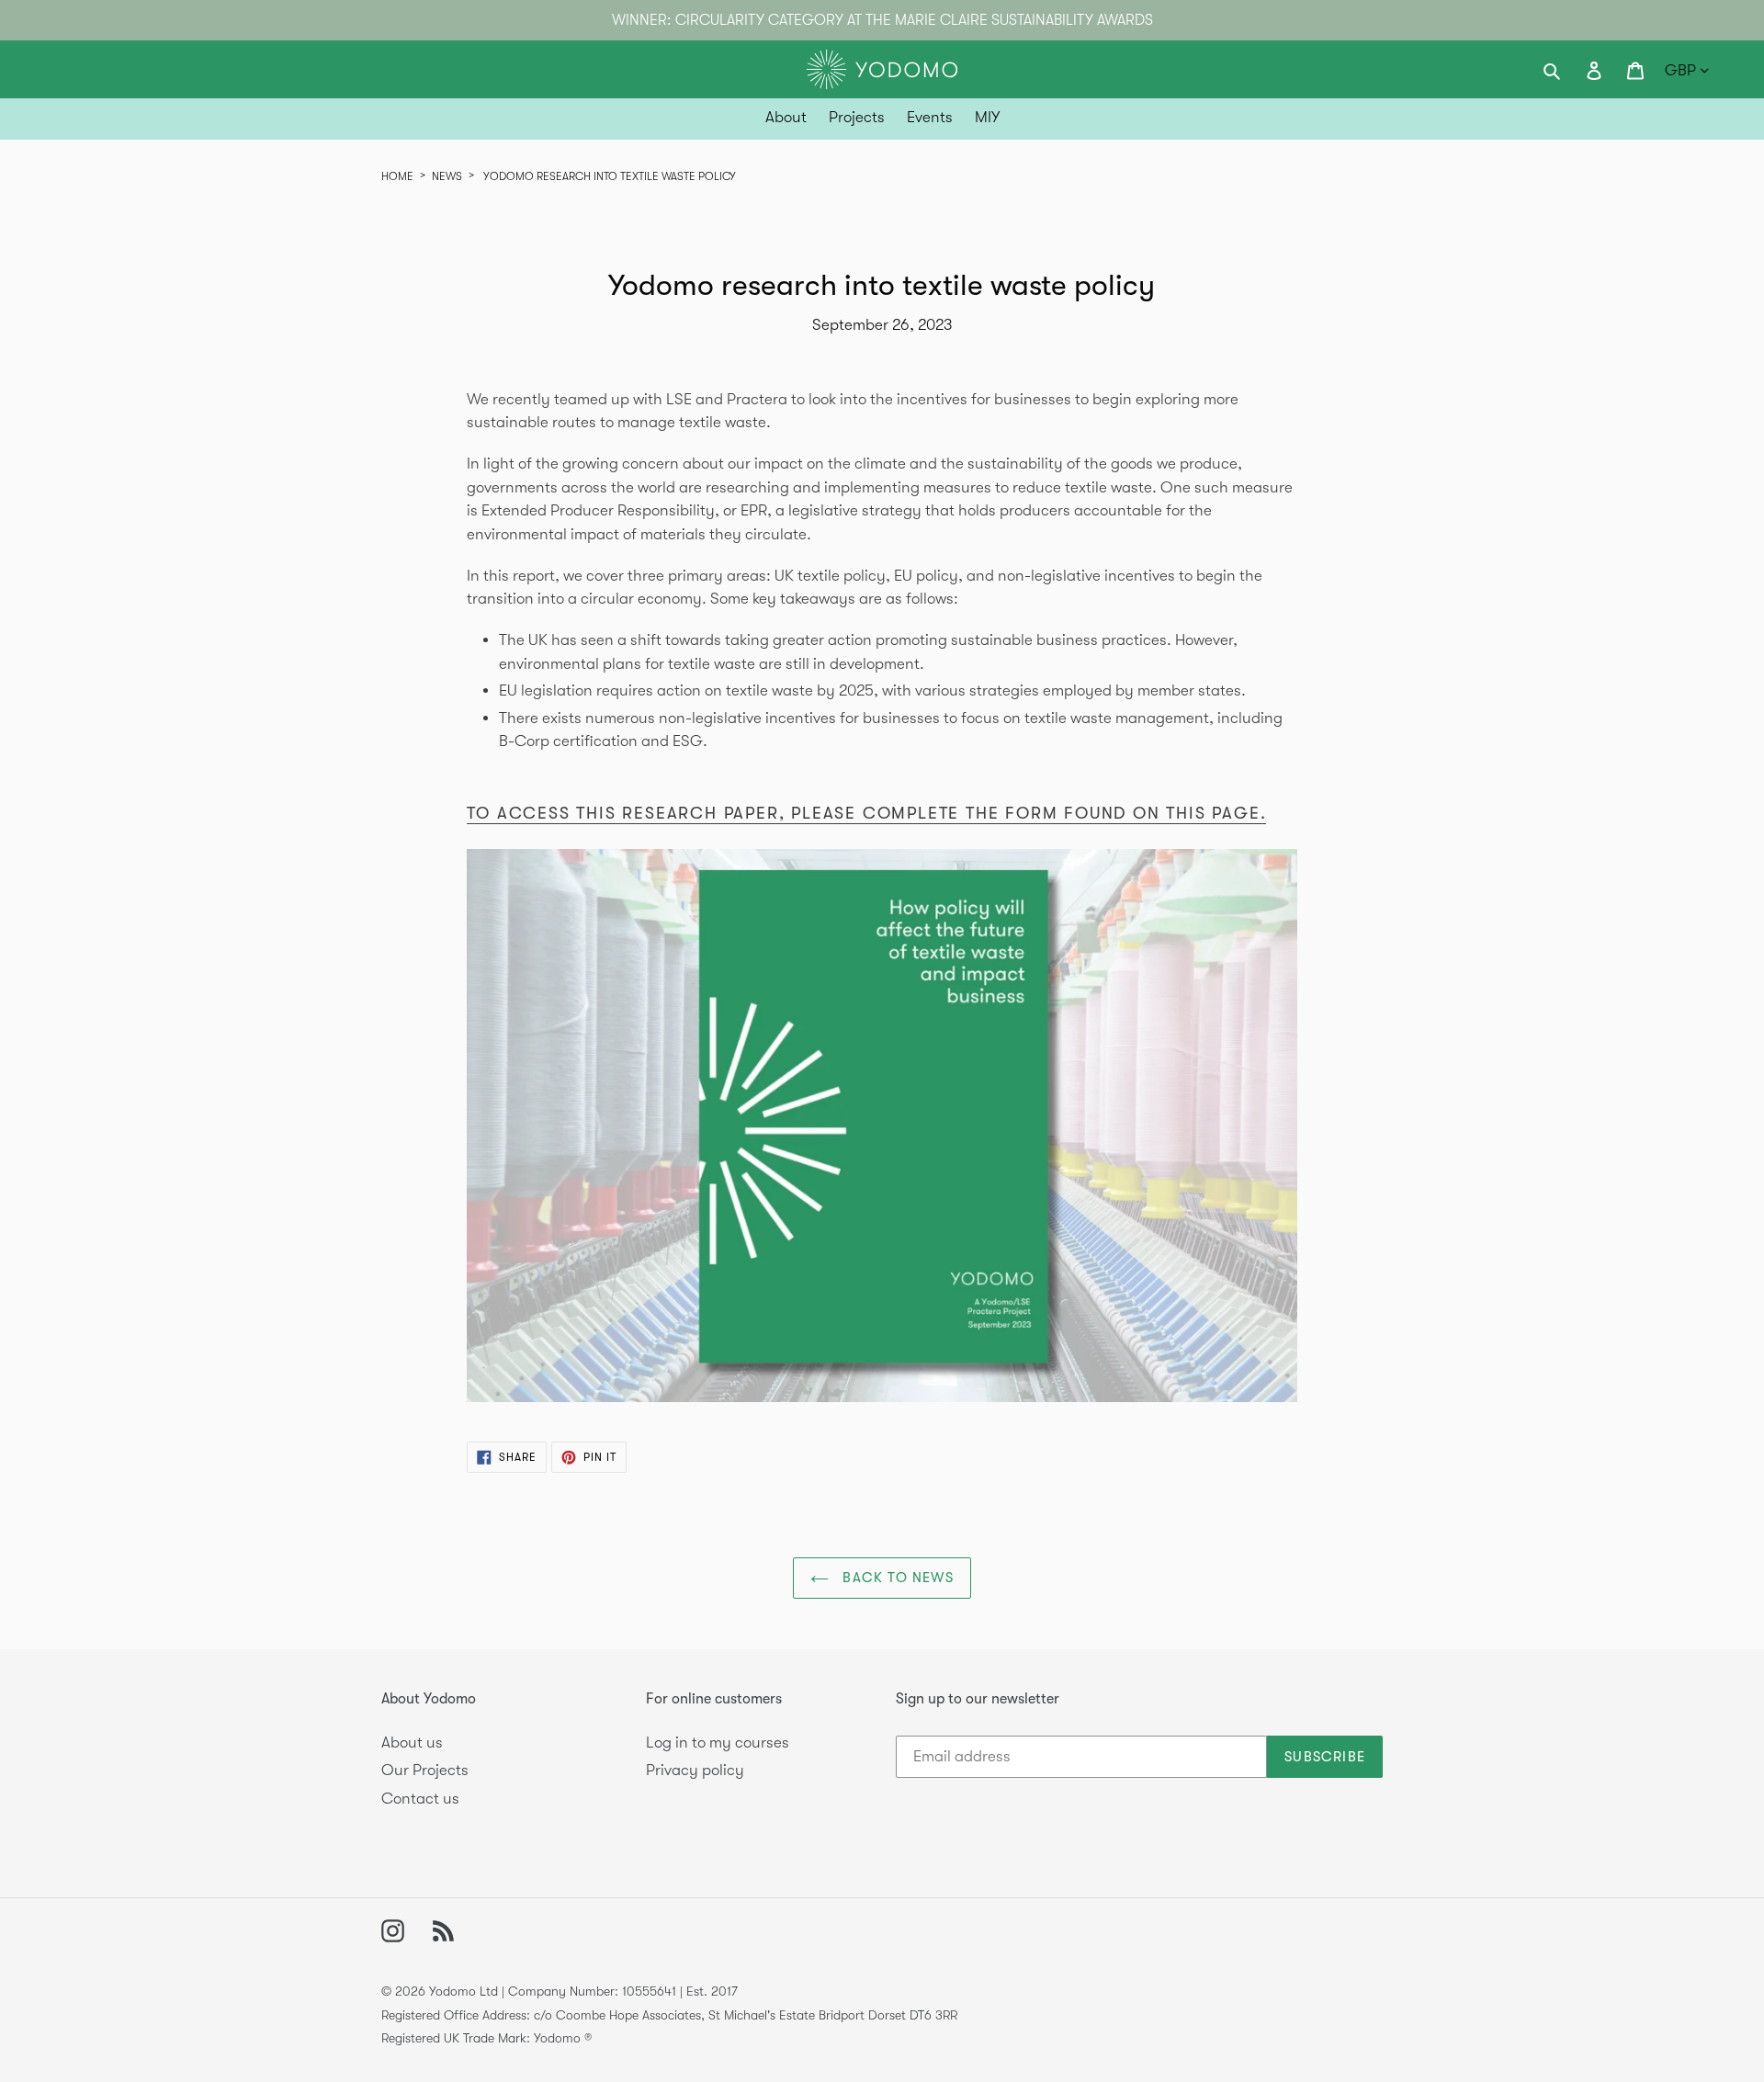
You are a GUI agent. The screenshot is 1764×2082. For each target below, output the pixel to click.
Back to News (896, 1578)
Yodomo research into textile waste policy (610, 176)
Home (397, 176)
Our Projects (425, 1770)
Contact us (420, 1799)
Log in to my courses (718, 1743)
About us (412, 1743)
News (447, 176)
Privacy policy (695, 1770)
